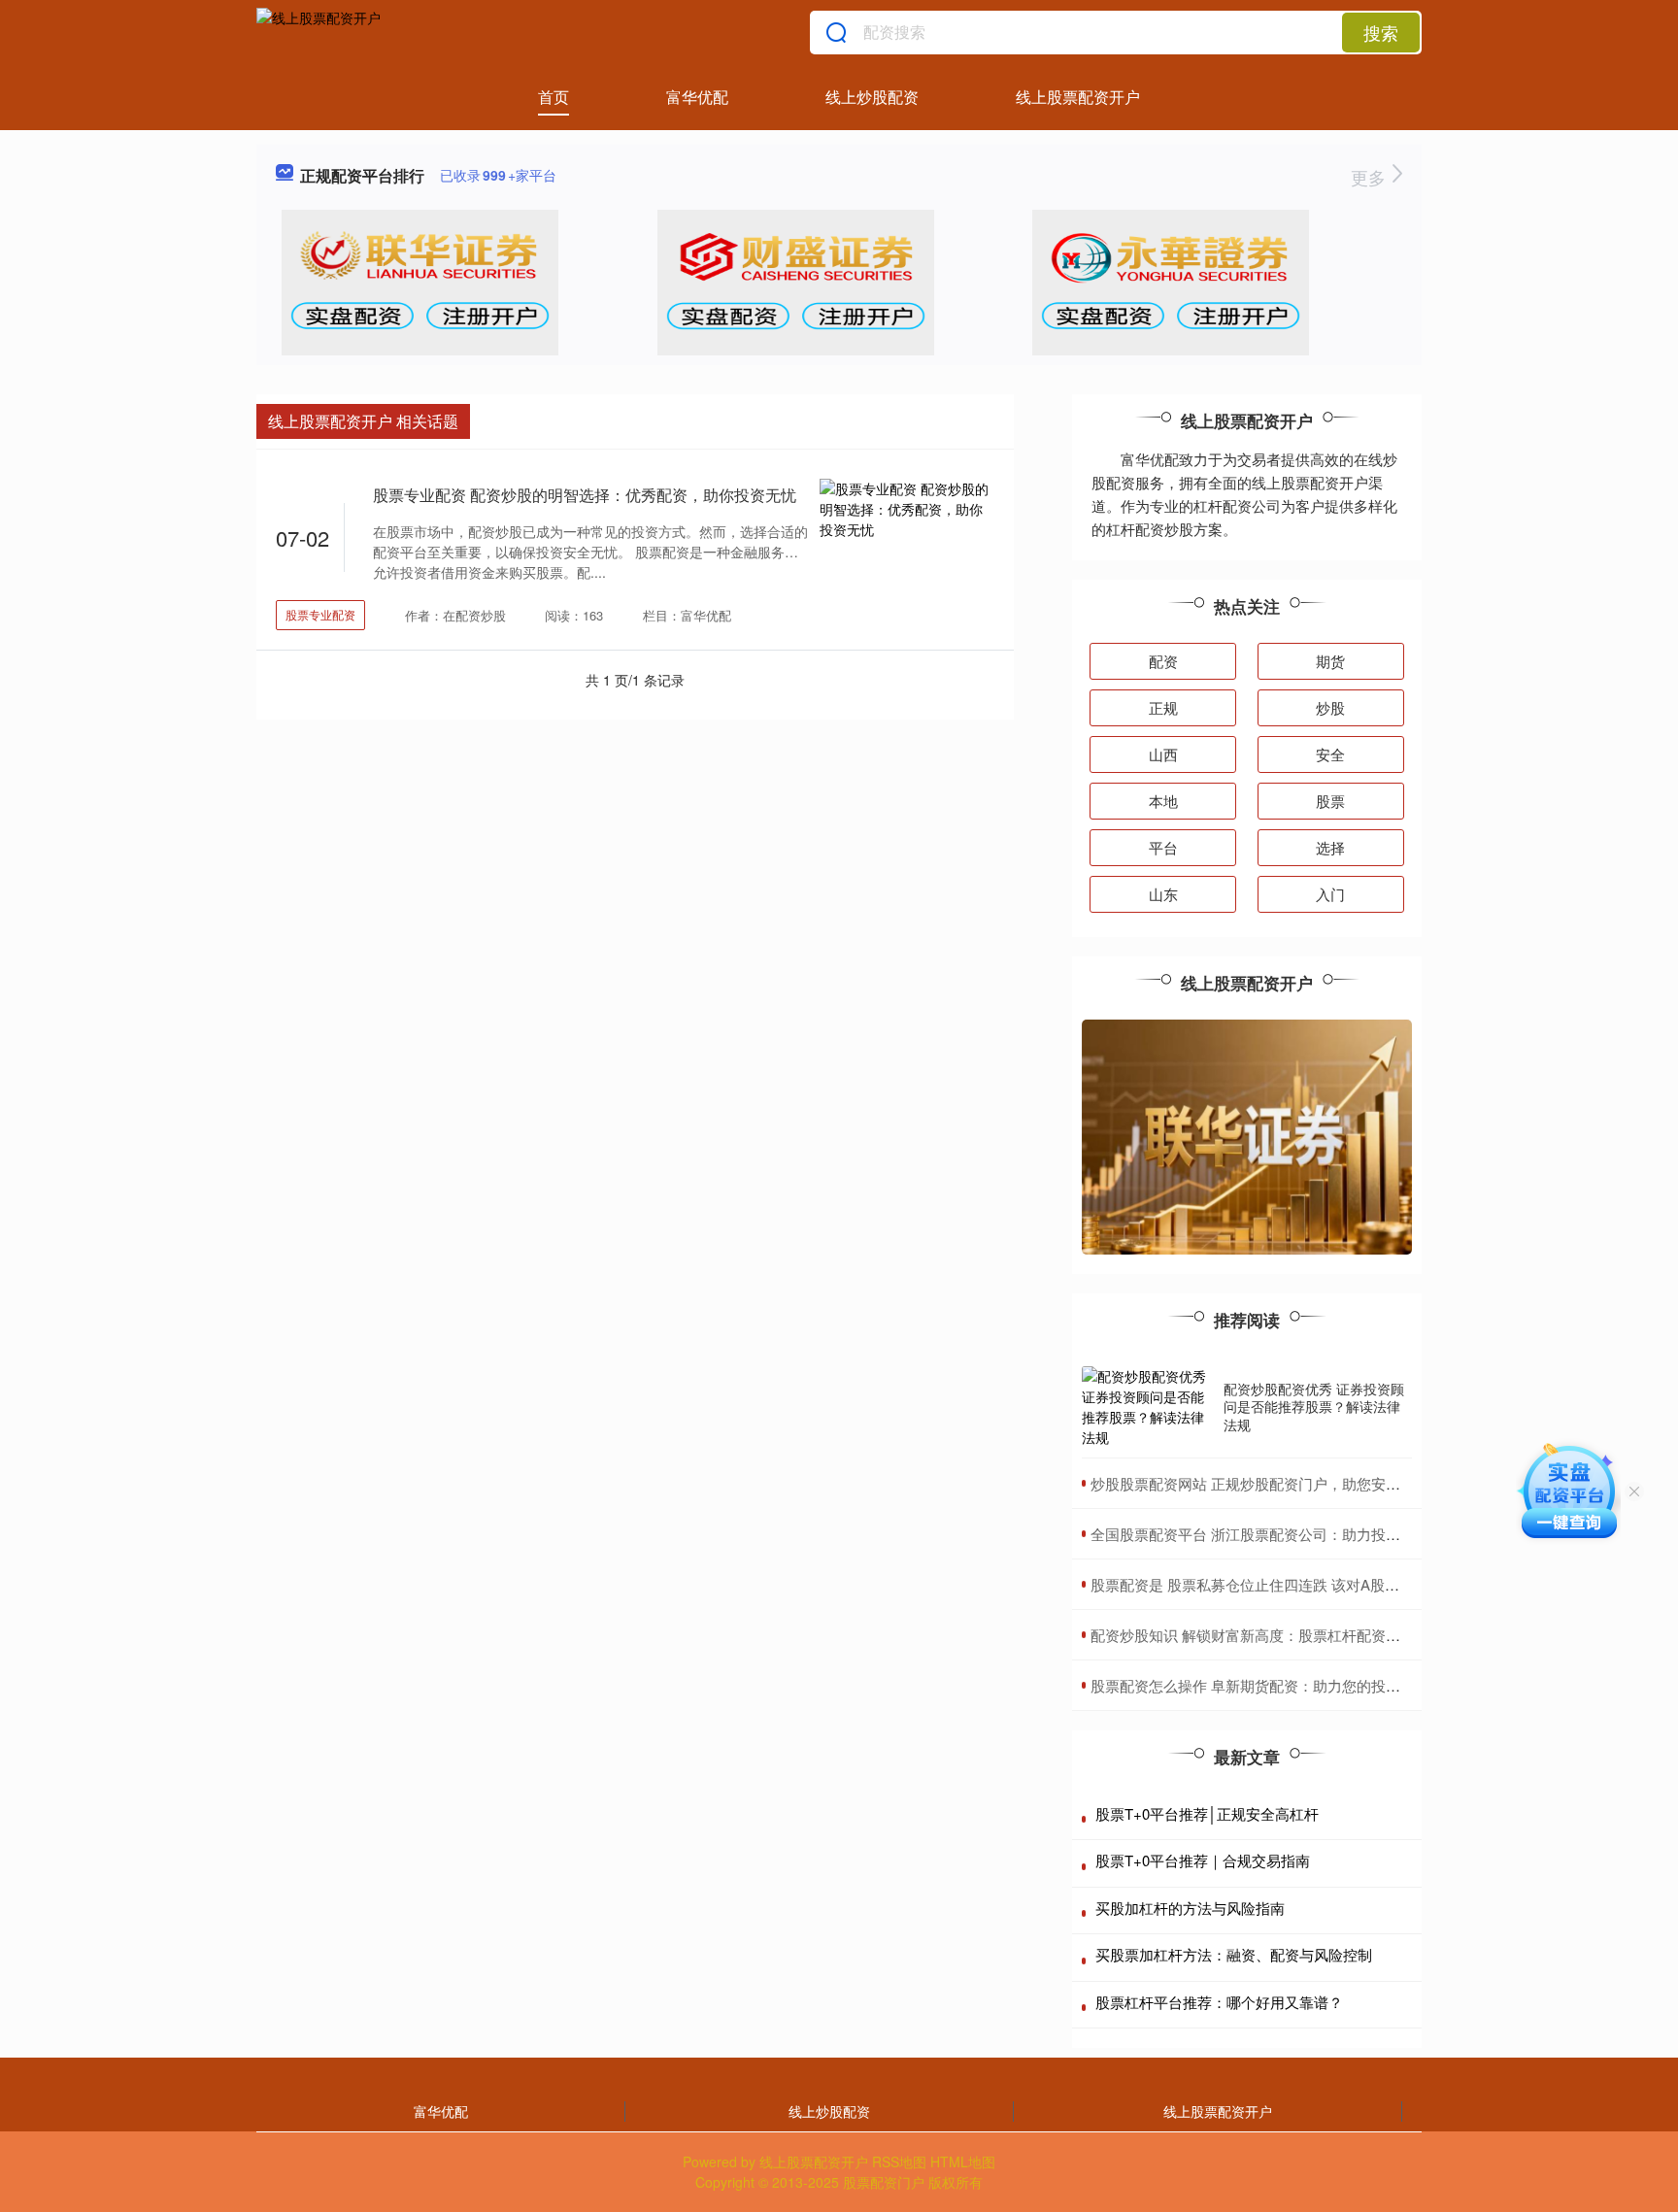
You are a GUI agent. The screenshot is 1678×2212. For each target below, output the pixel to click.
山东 (1163, 894)
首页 (554, 97)
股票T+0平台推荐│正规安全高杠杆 (1207, 1813)
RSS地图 (899, 2162)
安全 (1330, 754)
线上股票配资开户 (1078, 97)
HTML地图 (963, 2162)
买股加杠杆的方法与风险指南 (1190, 1908)
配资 (1163, 661)
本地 (1163, 801)
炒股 (1330, 707)
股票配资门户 (884, 2182)
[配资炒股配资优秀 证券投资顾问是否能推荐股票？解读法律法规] (1148, 1407)
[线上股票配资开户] (319, 32)
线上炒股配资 (872, 97)
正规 (1163, 707)
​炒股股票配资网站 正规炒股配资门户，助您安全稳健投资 (1275, 1483)
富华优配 (697, 97)
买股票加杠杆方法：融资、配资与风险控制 (1234, 1954)
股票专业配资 (320, 614)
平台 (1163, 847)
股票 (1330, 801)
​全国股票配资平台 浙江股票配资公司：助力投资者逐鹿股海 (1282, 1534)
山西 (1163, 754)
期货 (1330, 661)
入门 (1330, 894)
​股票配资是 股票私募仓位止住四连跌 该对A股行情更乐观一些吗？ (1303, 1584)
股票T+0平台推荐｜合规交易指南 (1203, 1860)
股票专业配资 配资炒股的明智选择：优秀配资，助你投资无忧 (585, 495)
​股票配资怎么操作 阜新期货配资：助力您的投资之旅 (1260, 1685)
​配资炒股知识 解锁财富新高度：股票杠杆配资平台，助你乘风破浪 (1304, 1635)
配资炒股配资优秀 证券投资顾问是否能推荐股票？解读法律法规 (1314, 1406)
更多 (1371, 177)
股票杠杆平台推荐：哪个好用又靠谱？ (1219, 2002)
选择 (1330, 847)
